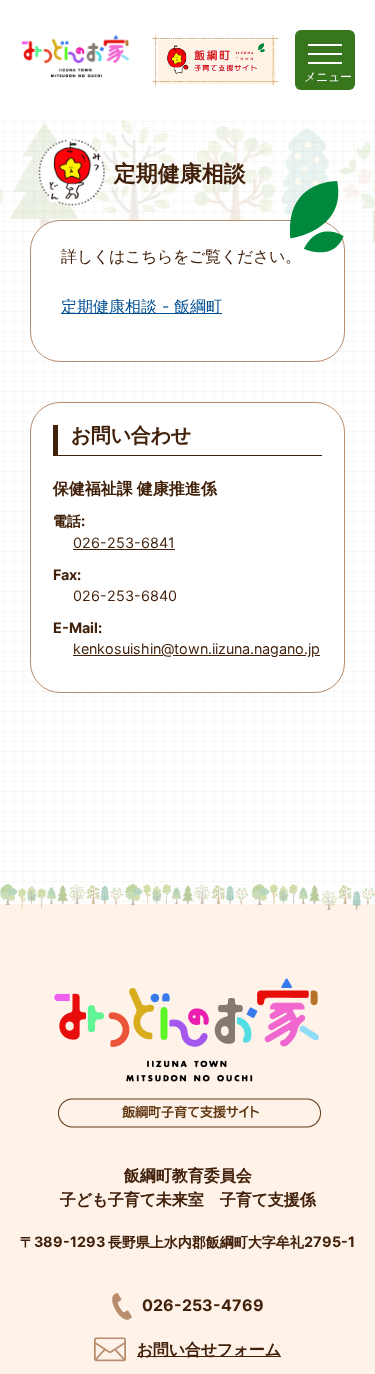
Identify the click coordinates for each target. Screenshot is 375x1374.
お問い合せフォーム (209, 1349)
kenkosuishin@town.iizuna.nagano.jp (196, 648)
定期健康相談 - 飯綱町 (141, 306)
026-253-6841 (124, 542)
